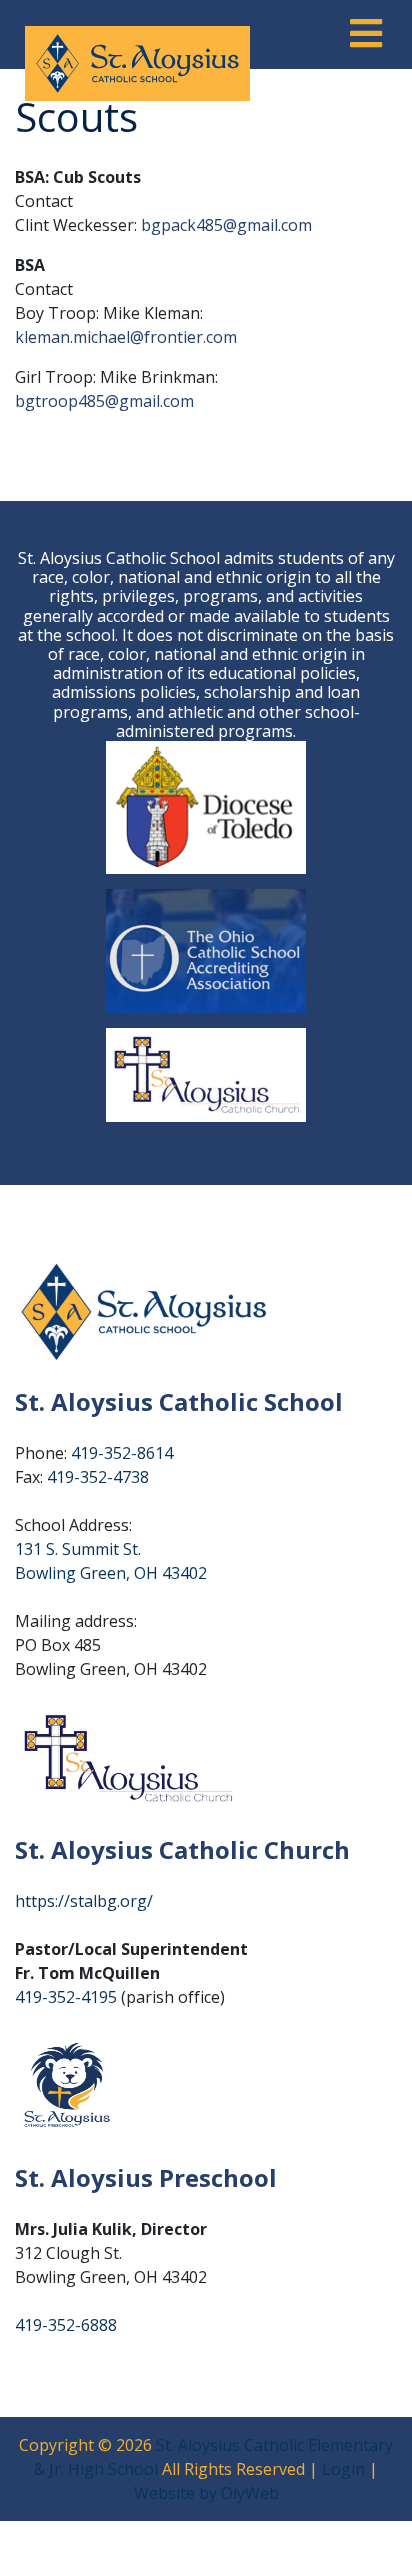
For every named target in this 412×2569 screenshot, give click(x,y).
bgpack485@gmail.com (226, 225)
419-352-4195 (66, 1997)
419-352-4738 (98, 1477)
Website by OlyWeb (206, 2493)
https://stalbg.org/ (84, 1901)
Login (343, 2469)
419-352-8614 (122, 1453)
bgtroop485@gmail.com (104, 401)
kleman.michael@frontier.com (128, 337)
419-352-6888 (66, 2325)
